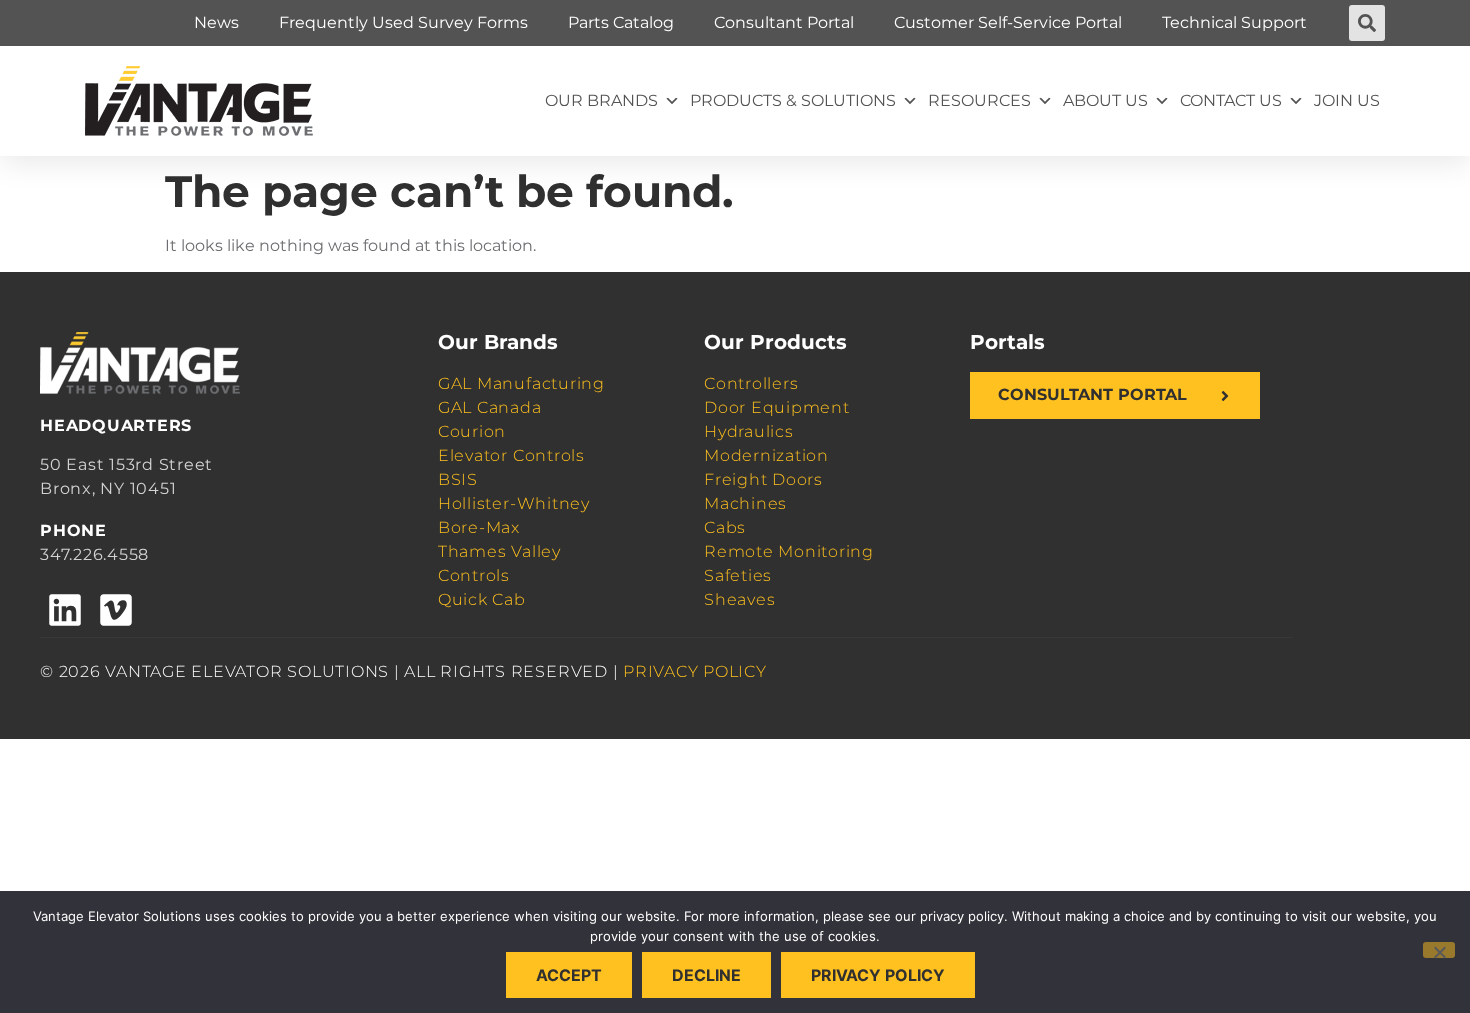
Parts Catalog (621, 22)
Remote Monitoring (789, 551)
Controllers (751, 383)
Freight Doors (763, 479)
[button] (1367, 23)
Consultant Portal (784, 22)
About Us (1105, 100)
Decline (706, 975)
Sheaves (739, 599)
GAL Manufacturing (521, 383)
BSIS (458, 479)
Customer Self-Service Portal (1008, 22)
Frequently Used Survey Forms (403, 22)
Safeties (738, 575)
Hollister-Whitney (514, 503)
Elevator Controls (511, 455)
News (216, 22)
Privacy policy (878, 975)
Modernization (766, 455)
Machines (745, 503)
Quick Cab (482, 599)
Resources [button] (979, 100)
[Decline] (1439, 950)
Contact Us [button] (1231, 100)
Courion (472, 431)
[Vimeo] (115, 610)
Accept (569, 975)
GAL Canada (490, 407)
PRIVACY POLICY (695, 671)
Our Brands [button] (601, 100)
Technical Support (1234, 22)
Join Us (1347, 100)
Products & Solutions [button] (793, 100)
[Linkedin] (65, 610)
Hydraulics (749, 431)
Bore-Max (479, 527)
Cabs (725, 527)
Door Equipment (777, 407)
